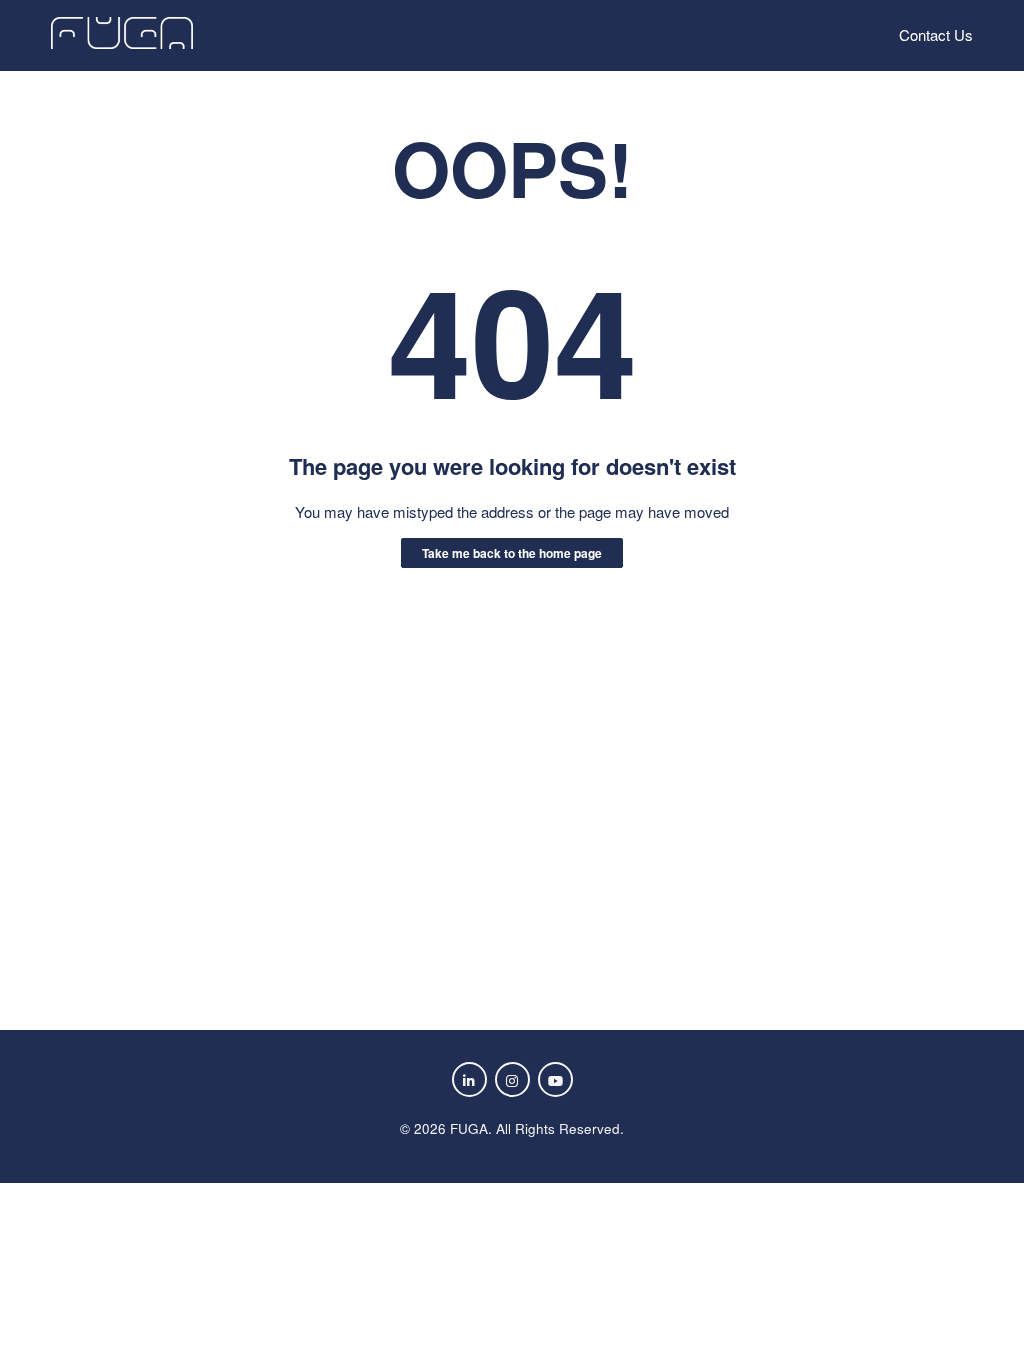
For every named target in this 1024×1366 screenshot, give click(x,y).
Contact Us (936, 34)
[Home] (122, 42)
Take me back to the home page (512, 553)
